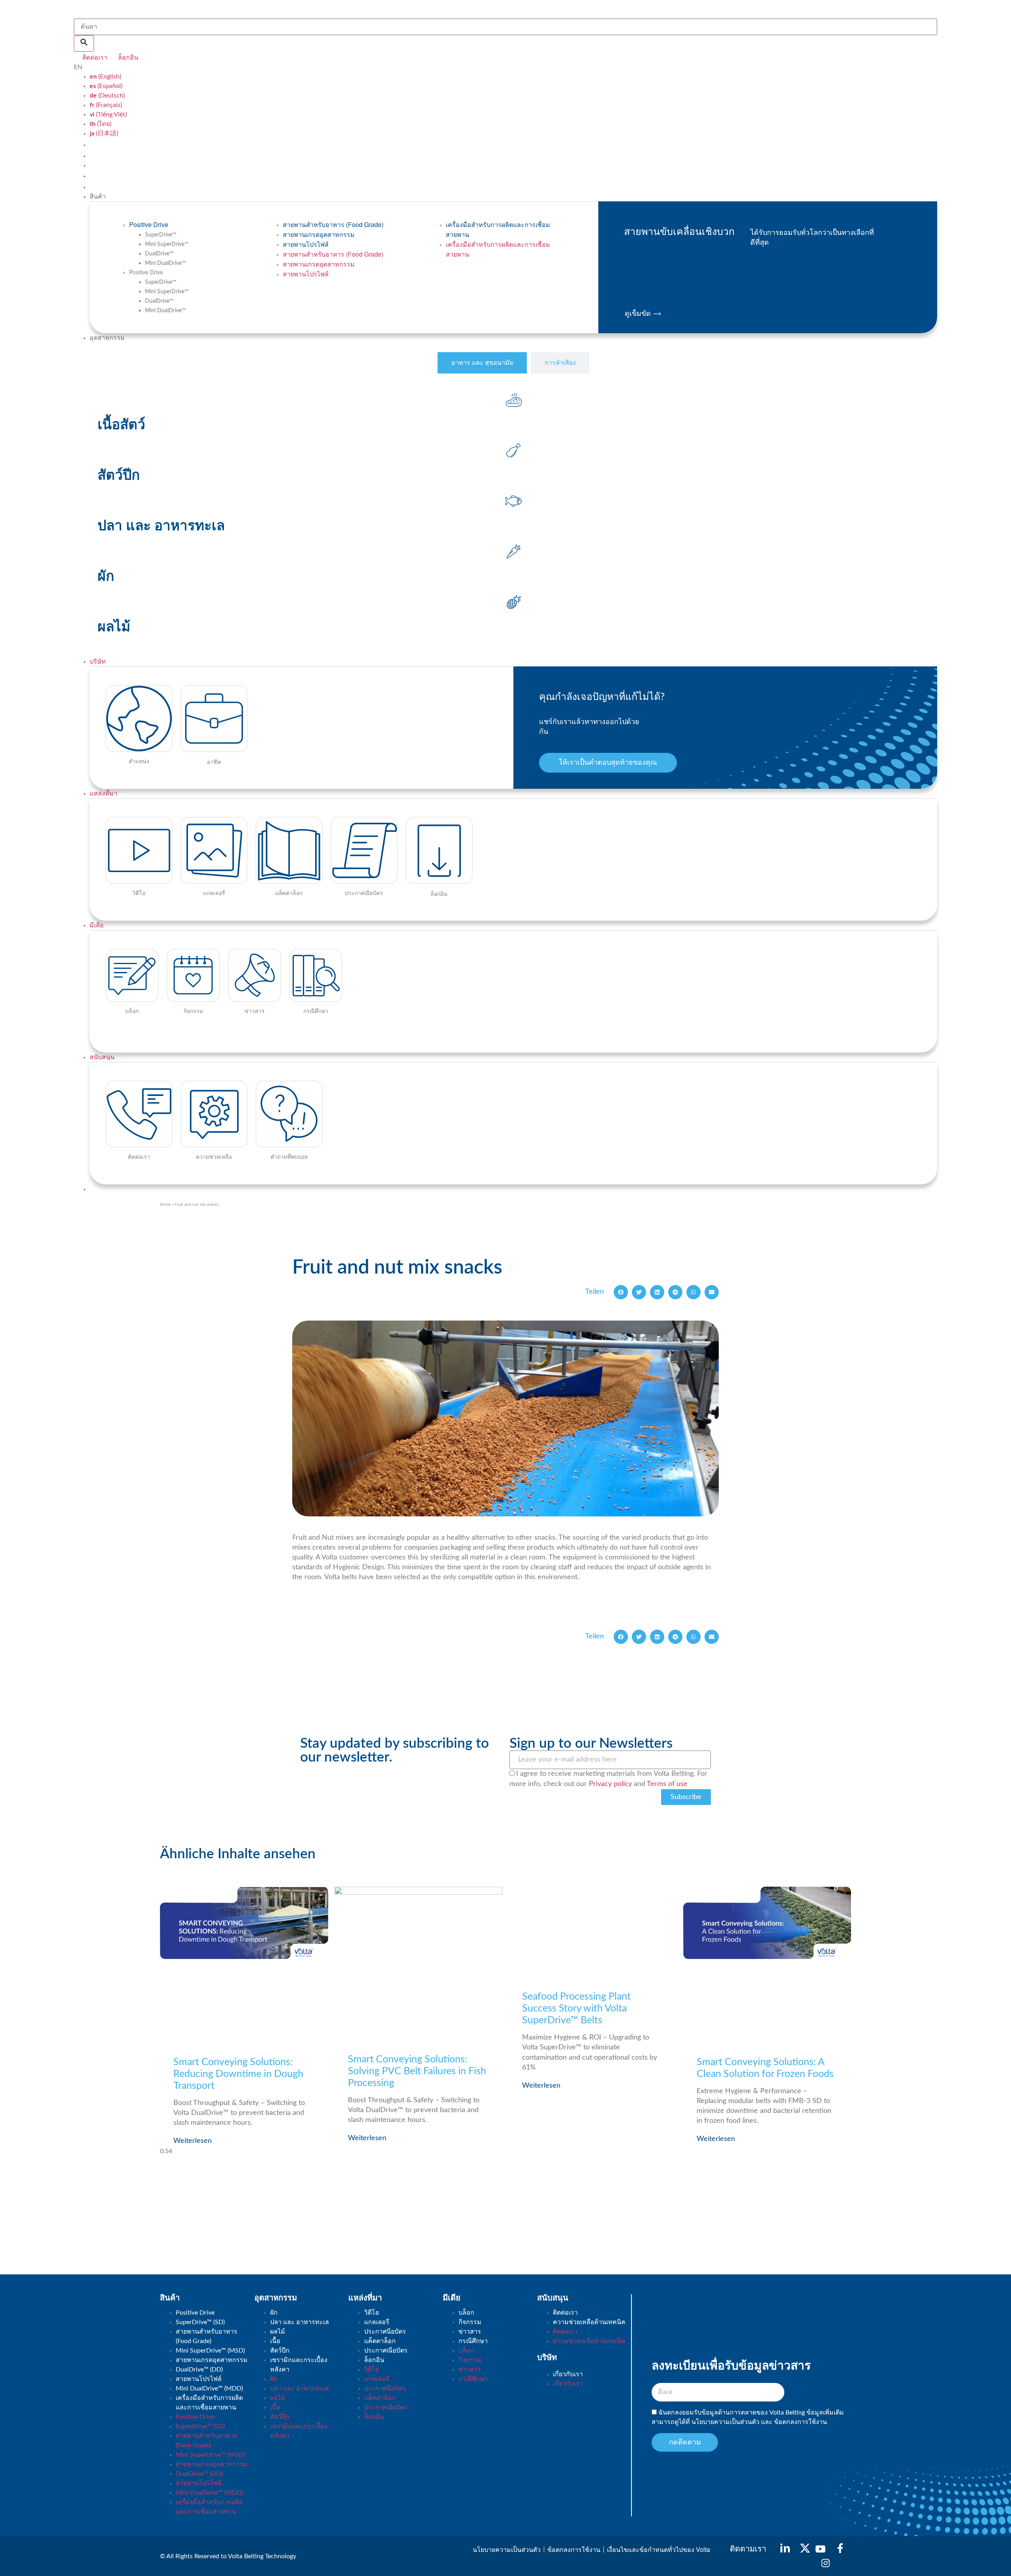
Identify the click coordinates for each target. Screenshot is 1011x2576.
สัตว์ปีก (280, 2351)
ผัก (274, 2313)
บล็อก (466, 2313)
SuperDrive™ (161, 235)
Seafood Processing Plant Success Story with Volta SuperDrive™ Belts (576, 2008)
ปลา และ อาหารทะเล (300, 2322)
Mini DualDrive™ (165, 263)
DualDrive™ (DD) (199, 2370)
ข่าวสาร (470, 2332)
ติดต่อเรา (565, 2313)
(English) (105, 77)
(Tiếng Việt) (108, 114)
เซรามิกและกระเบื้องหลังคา (299, 2365)
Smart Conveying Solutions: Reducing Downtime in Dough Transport (238, 2074)
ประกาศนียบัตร (385, 2332)
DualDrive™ (159, 254)
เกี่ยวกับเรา (568, 2374)
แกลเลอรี (377, 2322)
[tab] (482, 363)
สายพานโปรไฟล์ (306, 244)
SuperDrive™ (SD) (200, 2322)
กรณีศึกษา (473, 2341)
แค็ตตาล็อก (380, 2341)
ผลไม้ (278, 2332)
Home (165, 1205)
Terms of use (667, 1784)
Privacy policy (610, 1784)
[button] (621, 1292)
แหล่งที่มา (103, 794)
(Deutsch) (107, 96)
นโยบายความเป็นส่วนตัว (726, 2422)
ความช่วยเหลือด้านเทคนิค (589, 2322)
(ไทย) (101, 124)
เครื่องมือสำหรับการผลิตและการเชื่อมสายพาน (498, 229)
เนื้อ (275, 2341)
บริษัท (98, 662)
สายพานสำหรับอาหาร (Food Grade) (333, 224)
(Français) (106, 105)
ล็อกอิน (374, 2360)
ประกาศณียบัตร (386, 2351)
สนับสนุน (102, 1057)
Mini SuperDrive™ (167, 244)
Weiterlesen (193, 2141)
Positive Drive (149, 224)
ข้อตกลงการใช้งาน (801, 2422)
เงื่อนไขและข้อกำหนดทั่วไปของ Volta (659, 2549)
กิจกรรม (470, 2322)
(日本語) (104, 133)
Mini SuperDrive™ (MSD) (210, 2351)
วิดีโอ (372, 2313)
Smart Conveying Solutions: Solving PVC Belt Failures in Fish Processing (417, 2071)
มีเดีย (97, 925)
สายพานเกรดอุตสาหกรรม (319, 234)
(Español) (106, 86)
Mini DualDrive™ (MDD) (209, 2388)
